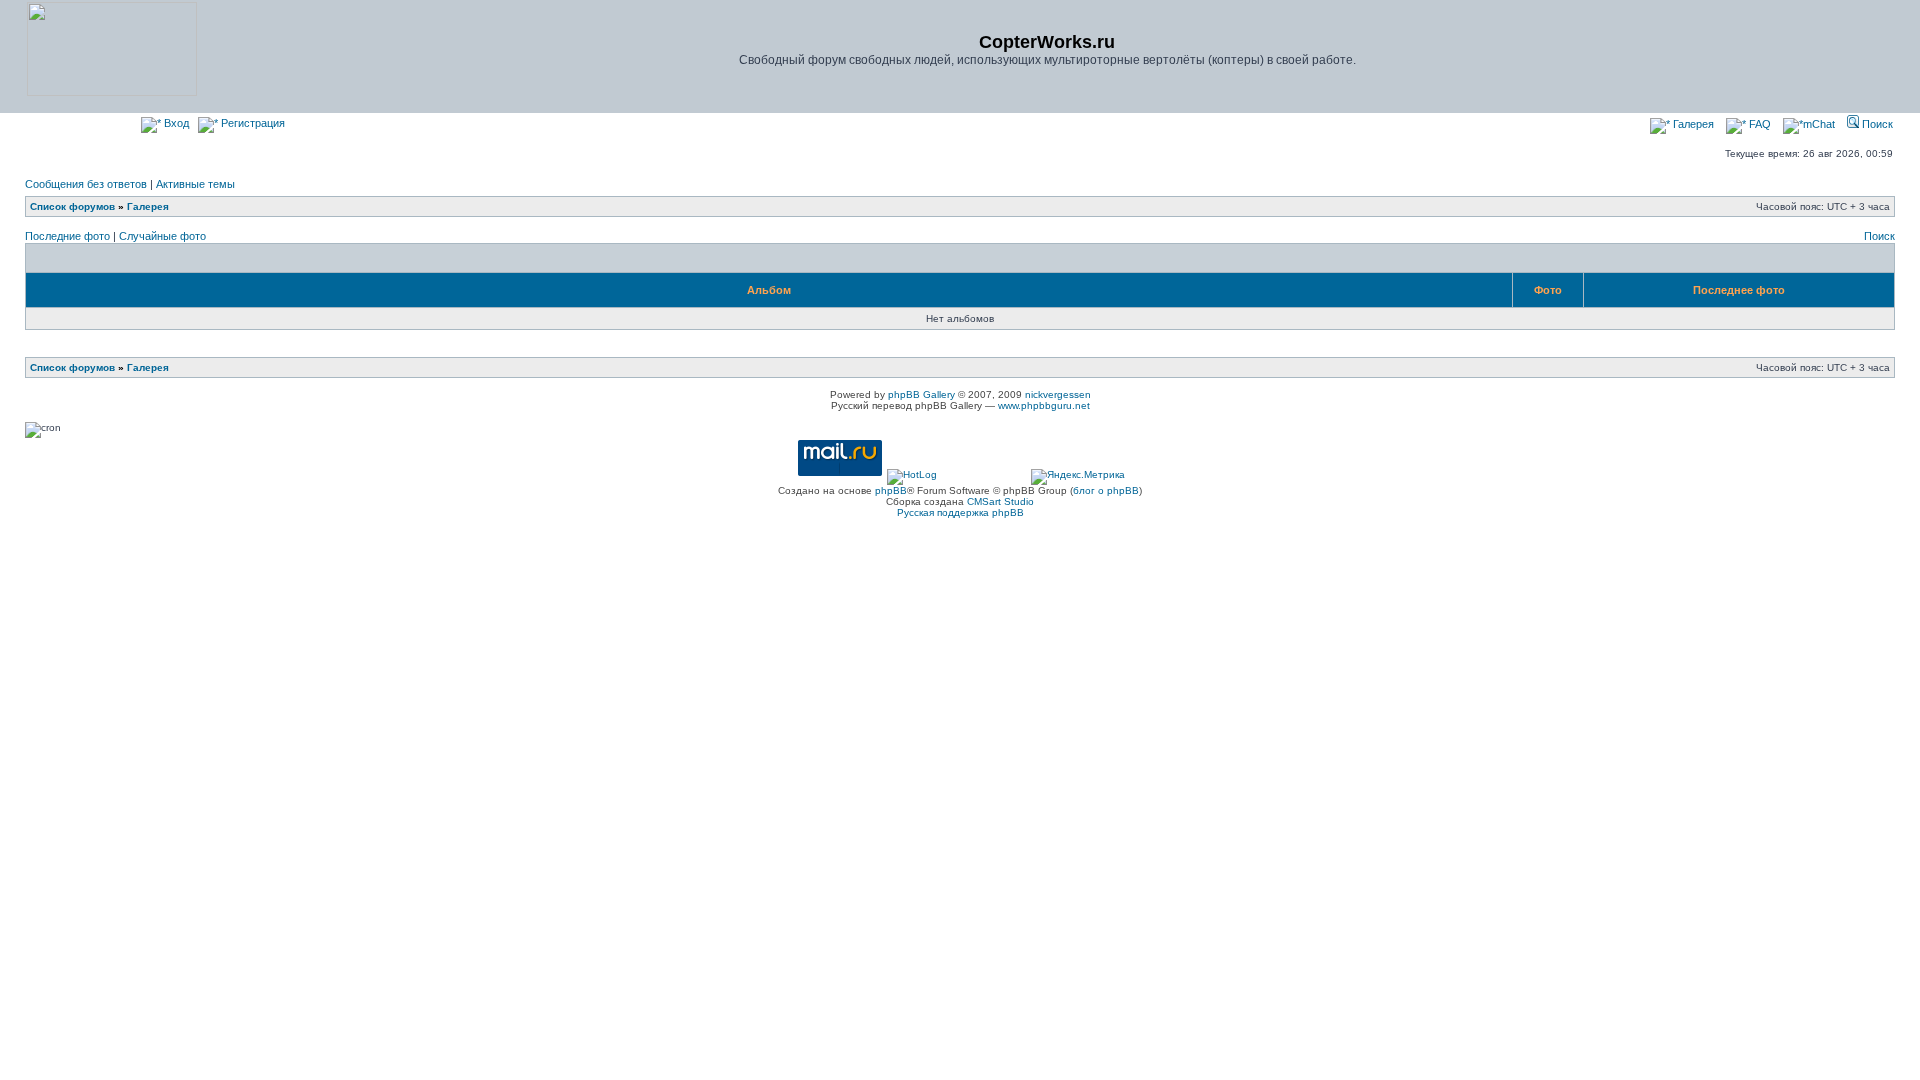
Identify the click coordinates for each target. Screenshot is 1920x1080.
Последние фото (67, 236)
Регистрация (251, 123)
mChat (1819, 124)
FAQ (1758, 124)
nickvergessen (1058, 394)
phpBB (891, 490)
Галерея (1692, 124)
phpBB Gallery (921, 394)
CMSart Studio (1000, 501)
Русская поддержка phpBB (960, 512)
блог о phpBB (1106, 490)
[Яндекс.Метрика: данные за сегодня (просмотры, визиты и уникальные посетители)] (1078, 477)
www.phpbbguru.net (1044, 405)
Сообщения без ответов (86, 184)
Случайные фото (162, 236)
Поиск (1876, 124)
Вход (175, 123)
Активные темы (195, 184)
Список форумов (72, 206)
